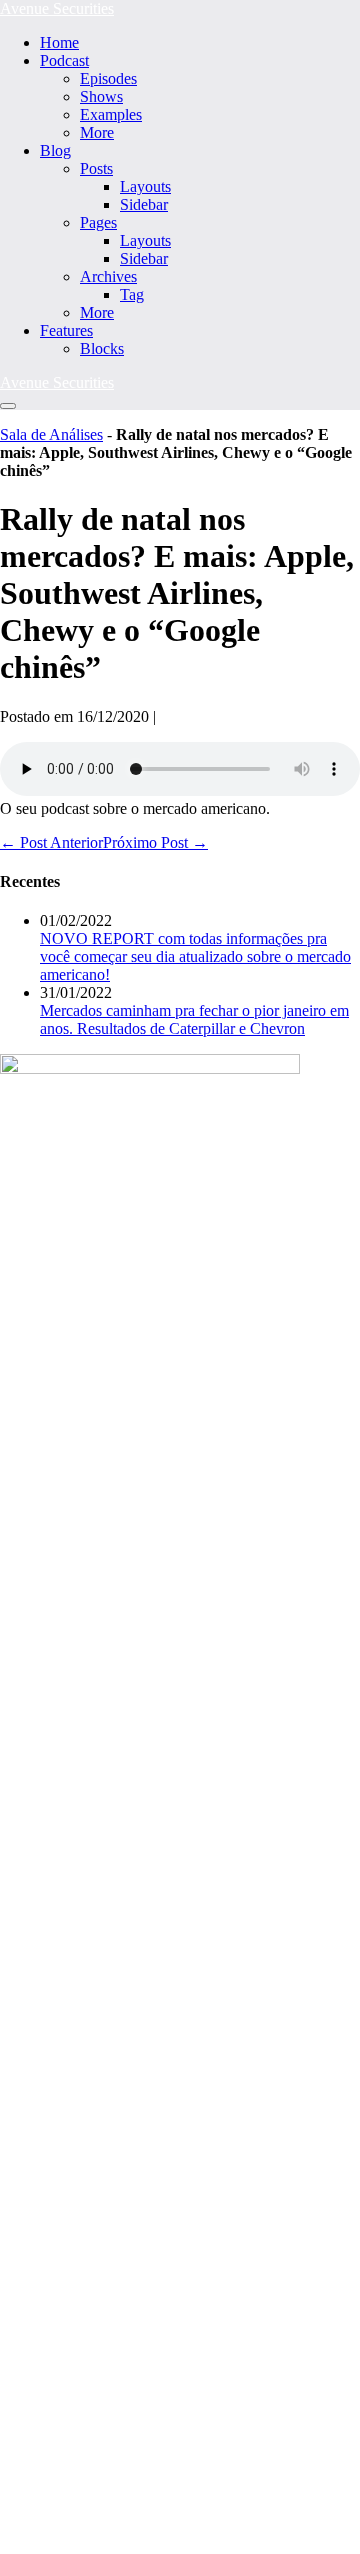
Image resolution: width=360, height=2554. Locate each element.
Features (66, 330)
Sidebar (144, 204)
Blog (55, 150)
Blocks (102, 348)
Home (59, 42)
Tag (132, 294)
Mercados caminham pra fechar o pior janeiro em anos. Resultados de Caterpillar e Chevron (194, 1019)
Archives (108, 276)
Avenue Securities (57, 8)
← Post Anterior (51, 842)
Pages (98, 222)
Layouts (145, 186)
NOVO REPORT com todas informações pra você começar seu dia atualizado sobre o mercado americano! (195, 956)
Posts (96, 168)
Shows (101, 96)
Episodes (108, 78)
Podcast (64, 60)
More (97, 132)
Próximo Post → (155, 842)
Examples (111, 114)
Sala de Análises (51, 434)
